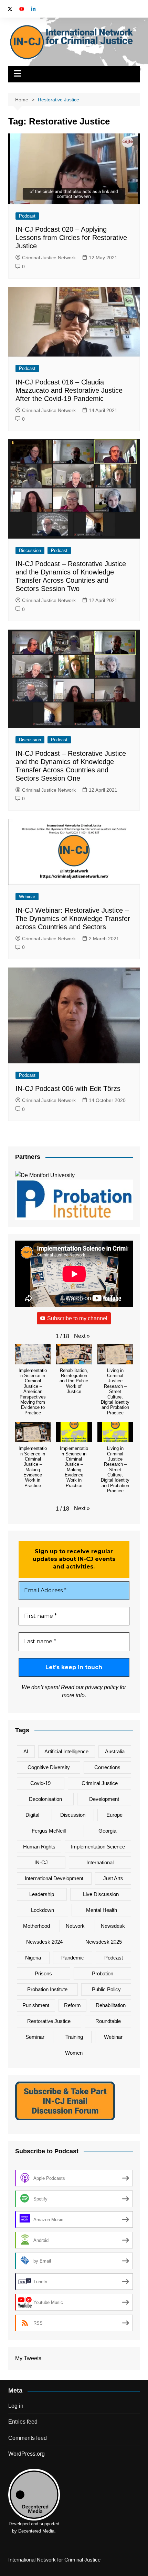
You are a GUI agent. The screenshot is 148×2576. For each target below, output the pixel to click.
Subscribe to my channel (77, 1318)
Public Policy (106, 1989)
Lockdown (43, 1910)
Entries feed (23, 2422)
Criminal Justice (100, 1783)
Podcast (27, 216)
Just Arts (113, 1878)
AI (26, 1751)
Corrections (107, 1767)
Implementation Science (98, 1847)
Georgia (107, 1831)
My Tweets (28, 2358)
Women (74, 2053)
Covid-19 (40, 1783)
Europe (114, 1815)
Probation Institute (47, 1989)
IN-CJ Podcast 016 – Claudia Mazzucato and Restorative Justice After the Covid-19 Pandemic (69, 390)
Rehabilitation (111, 2005)
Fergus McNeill (49, 1831)
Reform (72, 2005)
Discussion (30, 550)
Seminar (35, 2037)
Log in (16, 2406)
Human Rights (39, 1847)
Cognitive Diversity (49, 1767)
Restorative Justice (49, 2021)
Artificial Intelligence (66, 1751)
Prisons (43, 1973)
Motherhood (36, 1926)
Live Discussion (101, 1894)
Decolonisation (45, 1799)
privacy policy (102, 1687)
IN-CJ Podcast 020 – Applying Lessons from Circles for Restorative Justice (71, 238)
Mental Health (102, 1910)
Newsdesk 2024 (44, 1942)
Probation (103, 1973)
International (100, 1862)
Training (74, 2037)
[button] (82, 1336)
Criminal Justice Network (49, 258)
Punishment (36, 2005)
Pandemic (73, 1958)
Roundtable (108, 2021)
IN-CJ (41, 1862)
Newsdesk (113, 1926)
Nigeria (33, 1958)
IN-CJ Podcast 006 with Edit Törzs (68, 1089)
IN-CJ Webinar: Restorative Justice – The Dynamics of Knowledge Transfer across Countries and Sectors (73, 919)
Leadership (42, 1894)
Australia (115, 1751)
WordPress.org (27, 2454)
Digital (32, 1815)
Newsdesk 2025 (104, 1942)
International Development (54, 1878)
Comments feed (28, 2438)
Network (75, 1926)
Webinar (27, 897)
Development (104, 1799)
